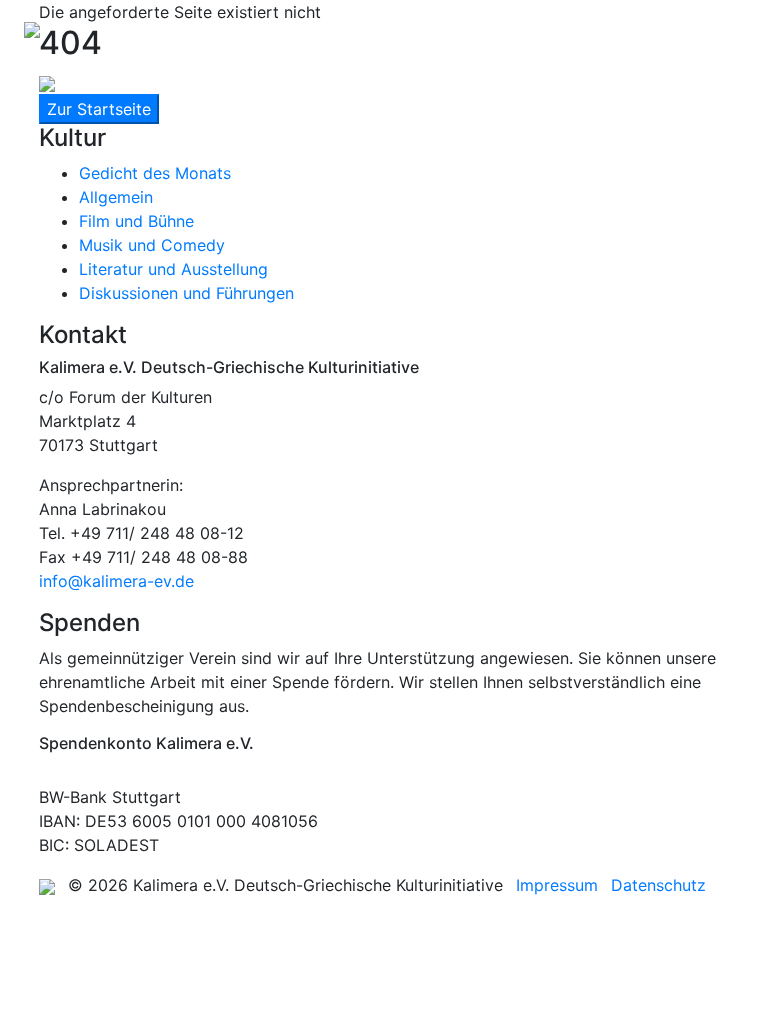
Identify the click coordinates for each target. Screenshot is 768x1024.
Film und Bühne (136, 221)
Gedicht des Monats (155, 173)
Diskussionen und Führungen (186, 293)
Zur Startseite (99, 109)
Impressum (557, 885)
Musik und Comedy (152, 245)
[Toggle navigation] (716, 28)
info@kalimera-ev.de (116, 581)
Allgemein (116, 197)
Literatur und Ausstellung (173, 269)
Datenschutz (658, 885)
